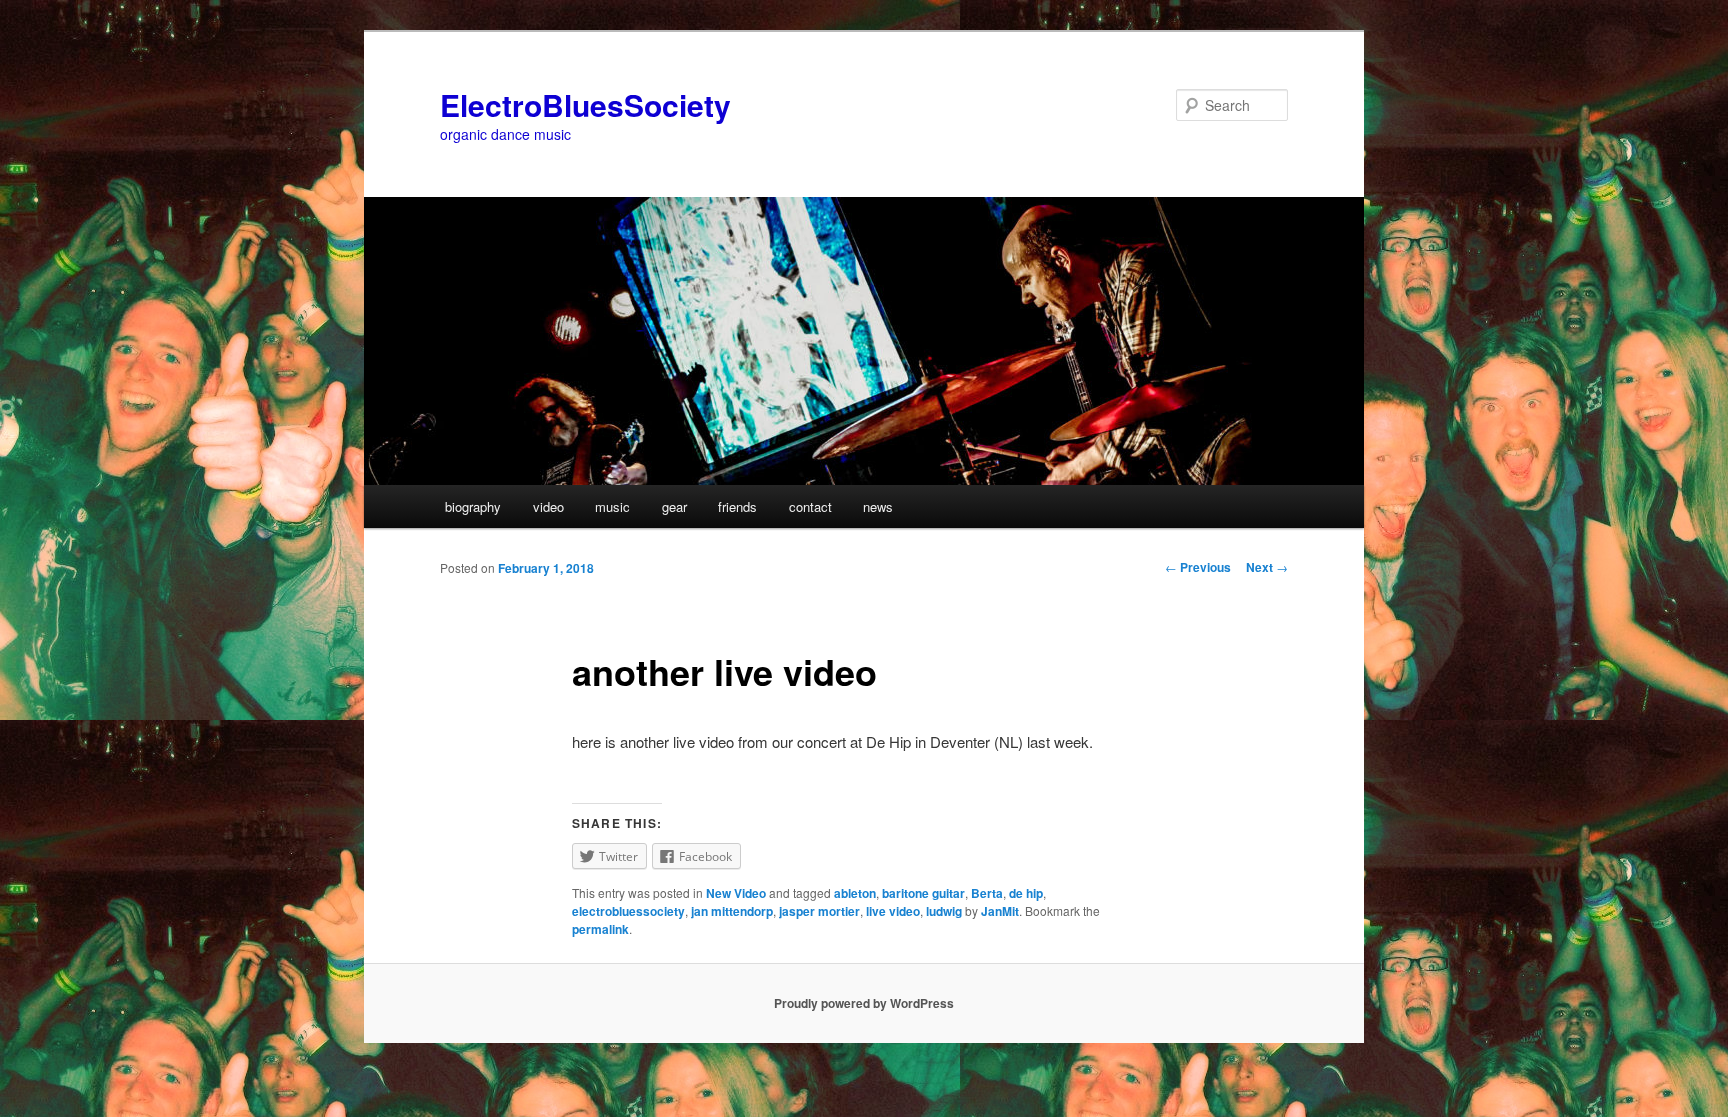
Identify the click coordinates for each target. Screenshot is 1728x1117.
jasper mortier (819, 911)
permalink (600, 929)
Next (1267, 567)
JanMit (1000, 911)
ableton (855, 893)
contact (810, 506)
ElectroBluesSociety (585, 104)
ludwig (944, 911)
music (612, 506)
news (878, 506)
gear (674, 506)
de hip (1026, 893)
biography (473, 506)
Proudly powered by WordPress (864, 1003)
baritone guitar (923, 893)
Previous (1198, 567)
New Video (736, 893)
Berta (987, 893)
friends (737, 506)
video (548, 506)
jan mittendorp (732, 911)
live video (893, 911)
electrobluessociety (628, 911)
